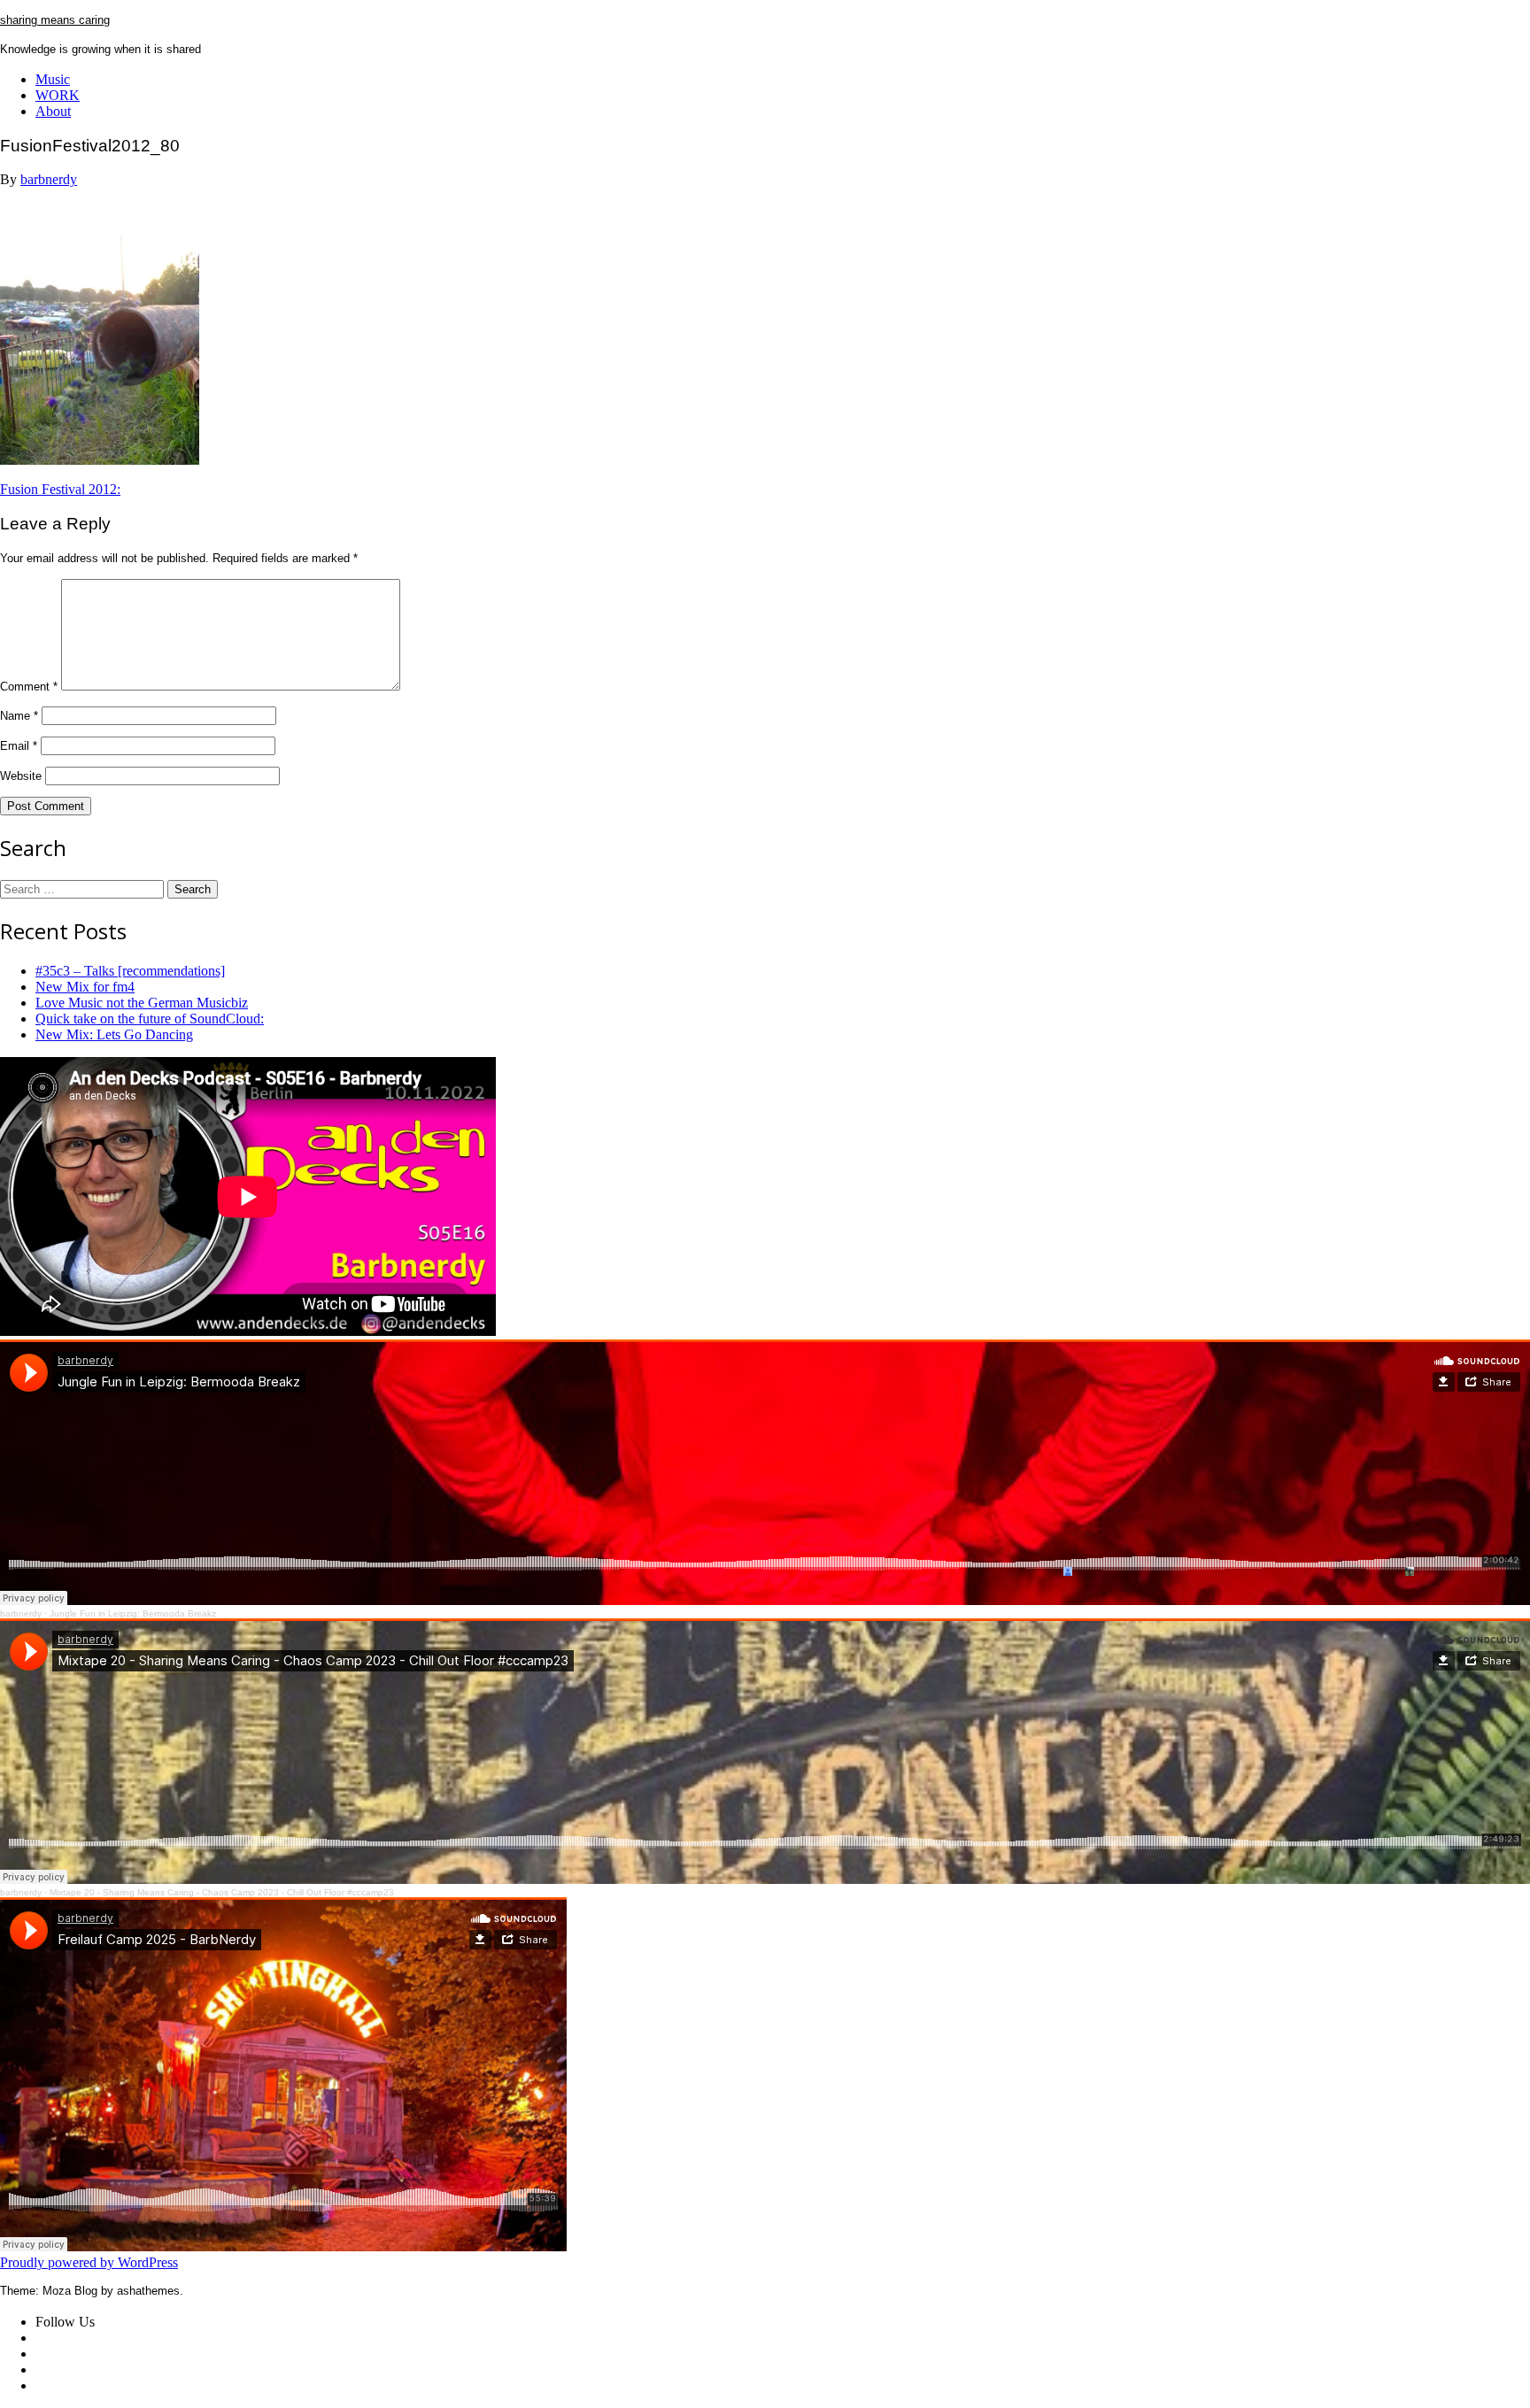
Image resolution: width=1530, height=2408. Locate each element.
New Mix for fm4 (85, 987)
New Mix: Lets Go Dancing (114, 1034)
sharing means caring (55, 20)
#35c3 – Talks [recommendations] (130, 971)
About (53, 111)
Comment (29, 687)
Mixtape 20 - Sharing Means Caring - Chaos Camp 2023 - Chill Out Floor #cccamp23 (222, 1892)
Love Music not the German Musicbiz (142, 1003)
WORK (58, 95)
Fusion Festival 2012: (60, 489)
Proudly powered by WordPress (89, 2262)
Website (21, 776)
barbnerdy (49, 179)
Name (19, 716)
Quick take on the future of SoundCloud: (150, 1019)
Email (19, 746)
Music (53, 79)
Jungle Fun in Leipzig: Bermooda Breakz (133, 1613)
